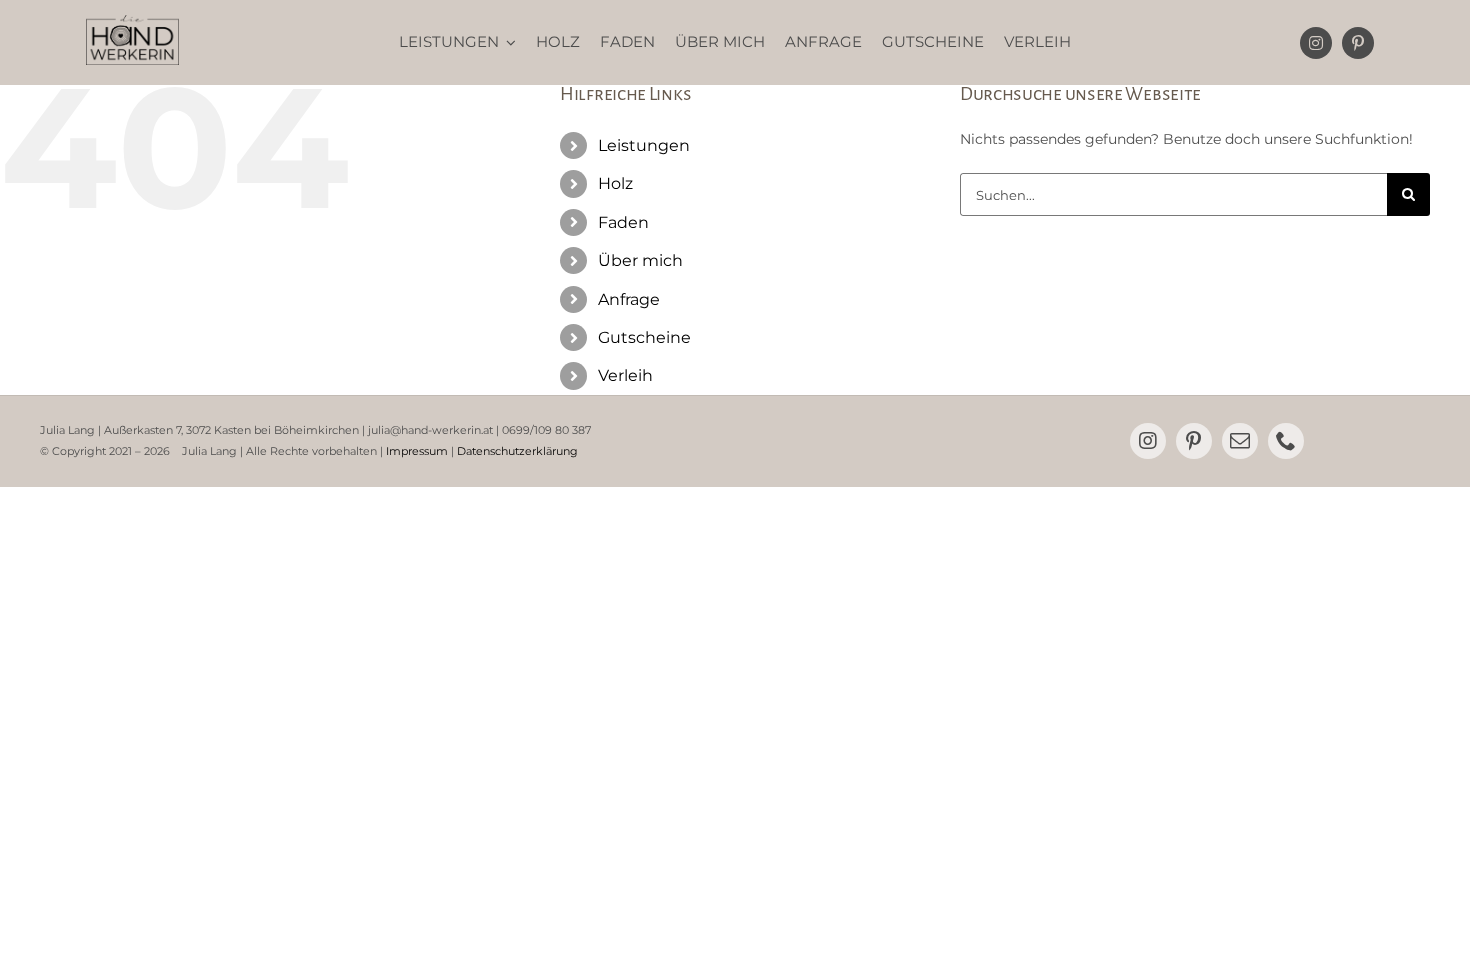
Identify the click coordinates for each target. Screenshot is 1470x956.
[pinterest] (1358, 43)
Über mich (640, 260)
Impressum (417, 451)
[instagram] (1316, 43)
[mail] (1240, 441)
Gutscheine (644, 337)
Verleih (625, 375)
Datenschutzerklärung (517, 451)
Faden (623, 222)
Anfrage (629, 299)
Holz (615, 183)
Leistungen (644, 145)
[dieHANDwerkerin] (132, 22)
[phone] (1286, 441)
